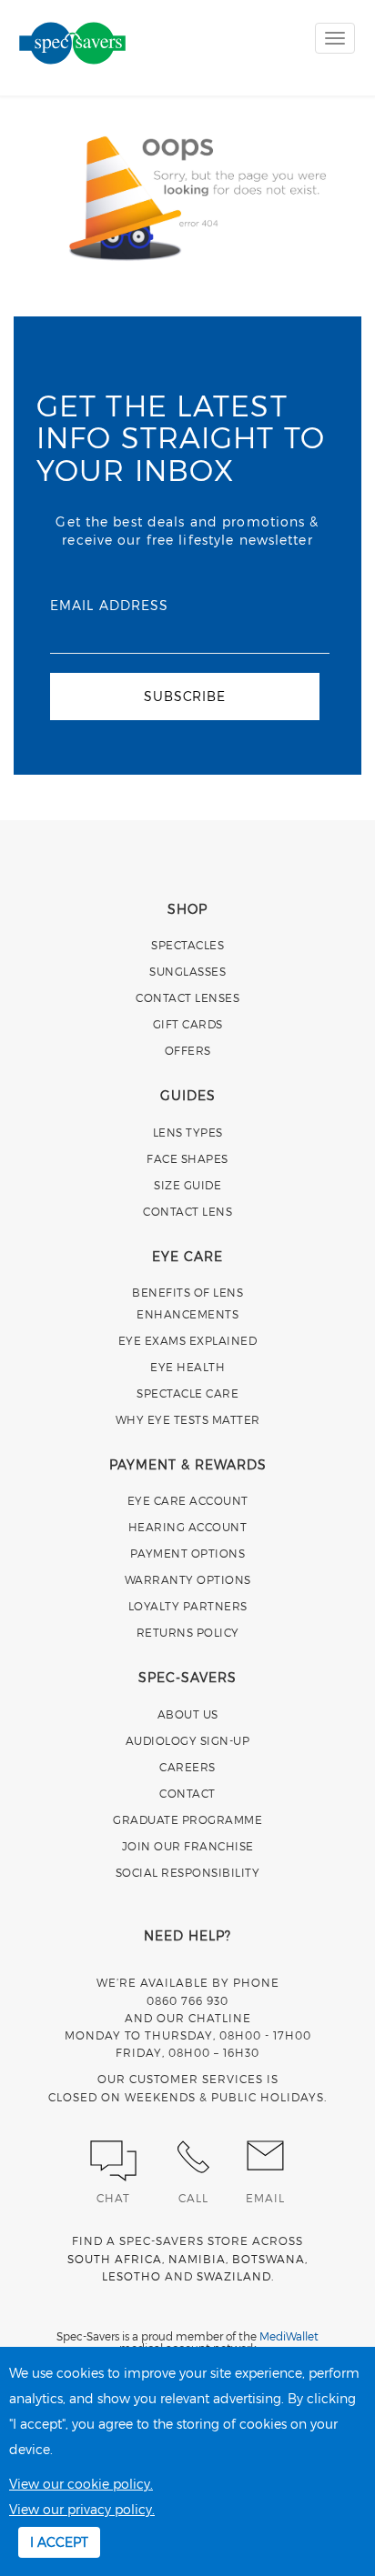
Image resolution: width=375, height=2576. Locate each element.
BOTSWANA (269, 2259)
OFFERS (188, 1050)
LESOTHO (132, 2276)
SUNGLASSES (187, 971)
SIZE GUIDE (187, 1185)
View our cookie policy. (81, 2484)
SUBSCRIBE (184, 696)
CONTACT (187, 1793)
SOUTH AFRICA (115, 2259)
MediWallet (289, 2336)
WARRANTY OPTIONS (188, 1579)
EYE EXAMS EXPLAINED (188, 1340)
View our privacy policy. (82, 2509)
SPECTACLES (187, 945)
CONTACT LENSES (187, 997)
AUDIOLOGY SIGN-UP (188, 1740)
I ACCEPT (59, 2542)
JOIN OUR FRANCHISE (188, 1846)
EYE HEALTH (187, 1367)
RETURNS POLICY (188, 1632)
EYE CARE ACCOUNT (188, 1500)
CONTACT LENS (187, 1211)
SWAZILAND (234, 2276)
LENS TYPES (188, 1132)
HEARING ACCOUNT (188, 1527)
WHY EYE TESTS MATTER (188, 1419)
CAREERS (187, 1767)
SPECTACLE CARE (187, 1393)
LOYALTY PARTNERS (188, 1606)
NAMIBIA (197, 2259)
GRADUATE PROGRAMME (187, 1819)
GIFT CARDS (188, 1024)
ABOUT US (188, 1714)
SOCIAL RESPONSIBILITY (188, 1872)
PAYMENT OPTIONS (188, 1553)
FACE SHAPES (187, 1158)
